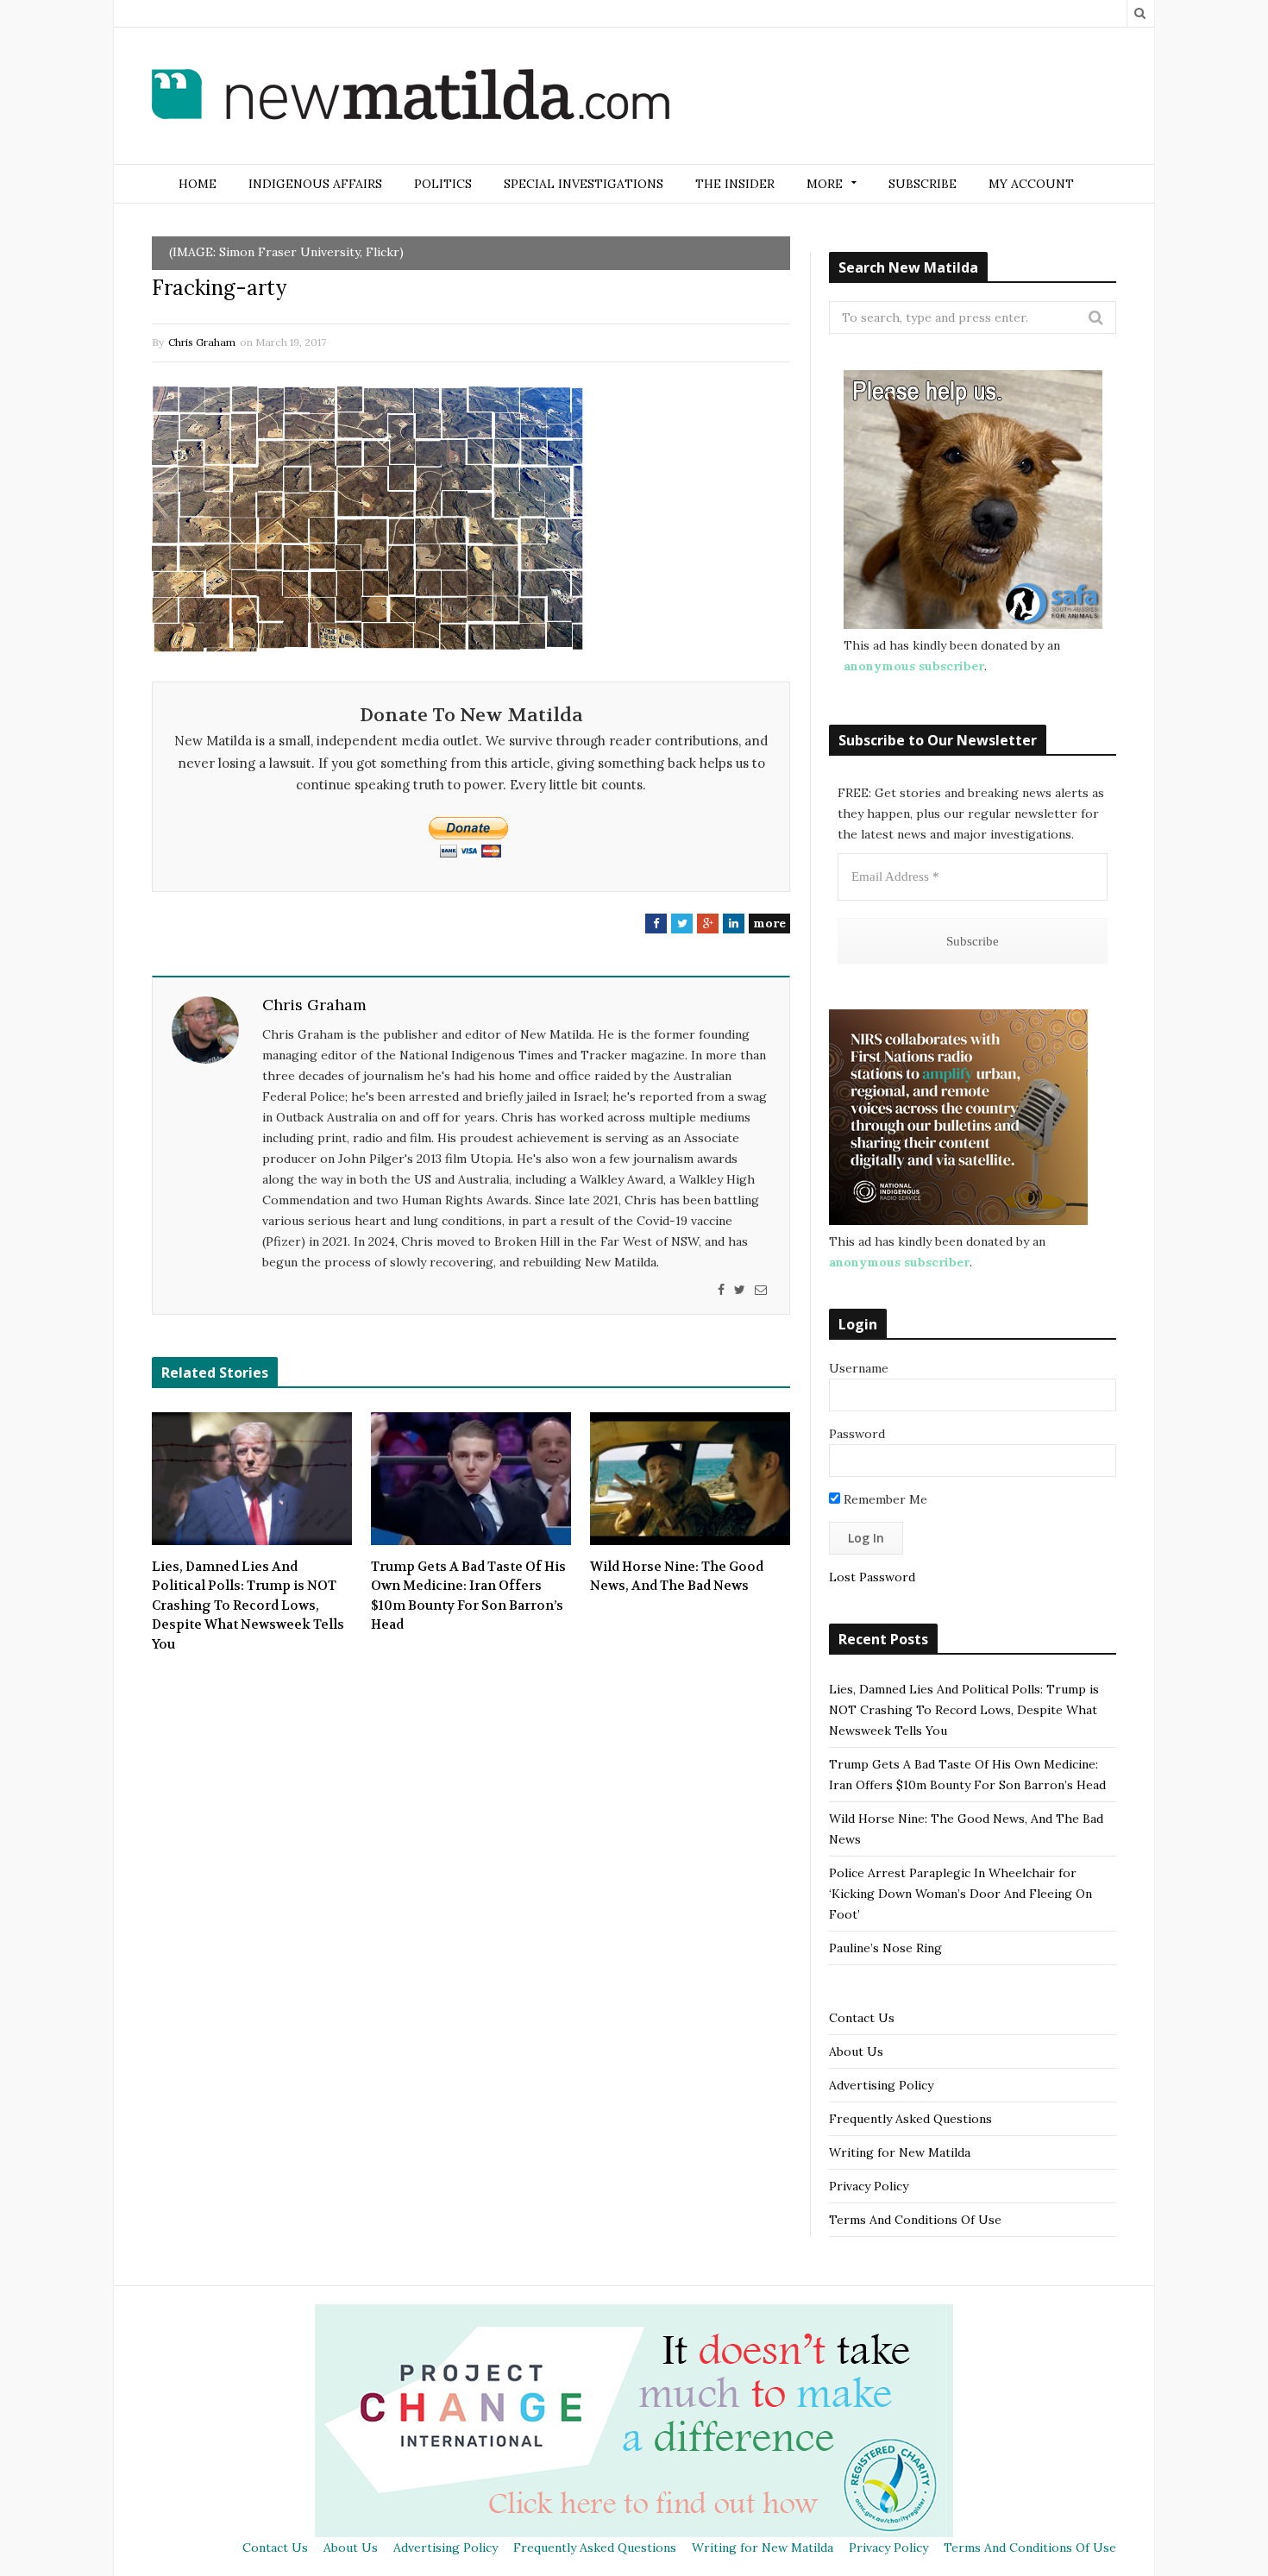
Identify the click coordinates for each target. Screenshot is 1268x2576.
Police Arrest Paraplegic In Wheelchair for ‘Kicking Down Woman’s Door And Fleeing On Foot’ (960, 1894)
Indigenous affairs (315, 184)
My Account (1031, 184)
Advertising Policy (881, 2085)
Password (857, 1434)
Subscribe (923, 184)
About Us (856, 2051)
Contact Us (862, 2018)
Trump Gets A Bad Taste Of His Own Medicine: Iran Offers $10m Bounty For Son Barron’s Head (468, 1596)
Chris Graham (202, 342)
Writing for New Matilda (900, 2152)
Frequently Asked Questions (910, 2119)
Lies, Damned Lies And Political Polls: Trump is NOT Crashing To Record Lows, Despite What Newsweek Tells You (248, 1605)
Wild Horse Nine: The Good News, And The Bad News (677, 1577)
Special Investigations (584, 184)
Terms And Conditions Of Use (915, 2220)
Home (198, 184)
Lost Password (872, 1577)
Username (859, 1368)
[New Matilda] (411, 97)
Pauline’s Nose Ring (885, 1948)
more (769, 923)
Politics (443, 184)
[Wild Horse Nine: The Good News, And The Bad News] (690, 1479)
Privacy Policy (869, 2186)
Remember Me (884, 1499)
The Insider (735, 184)
